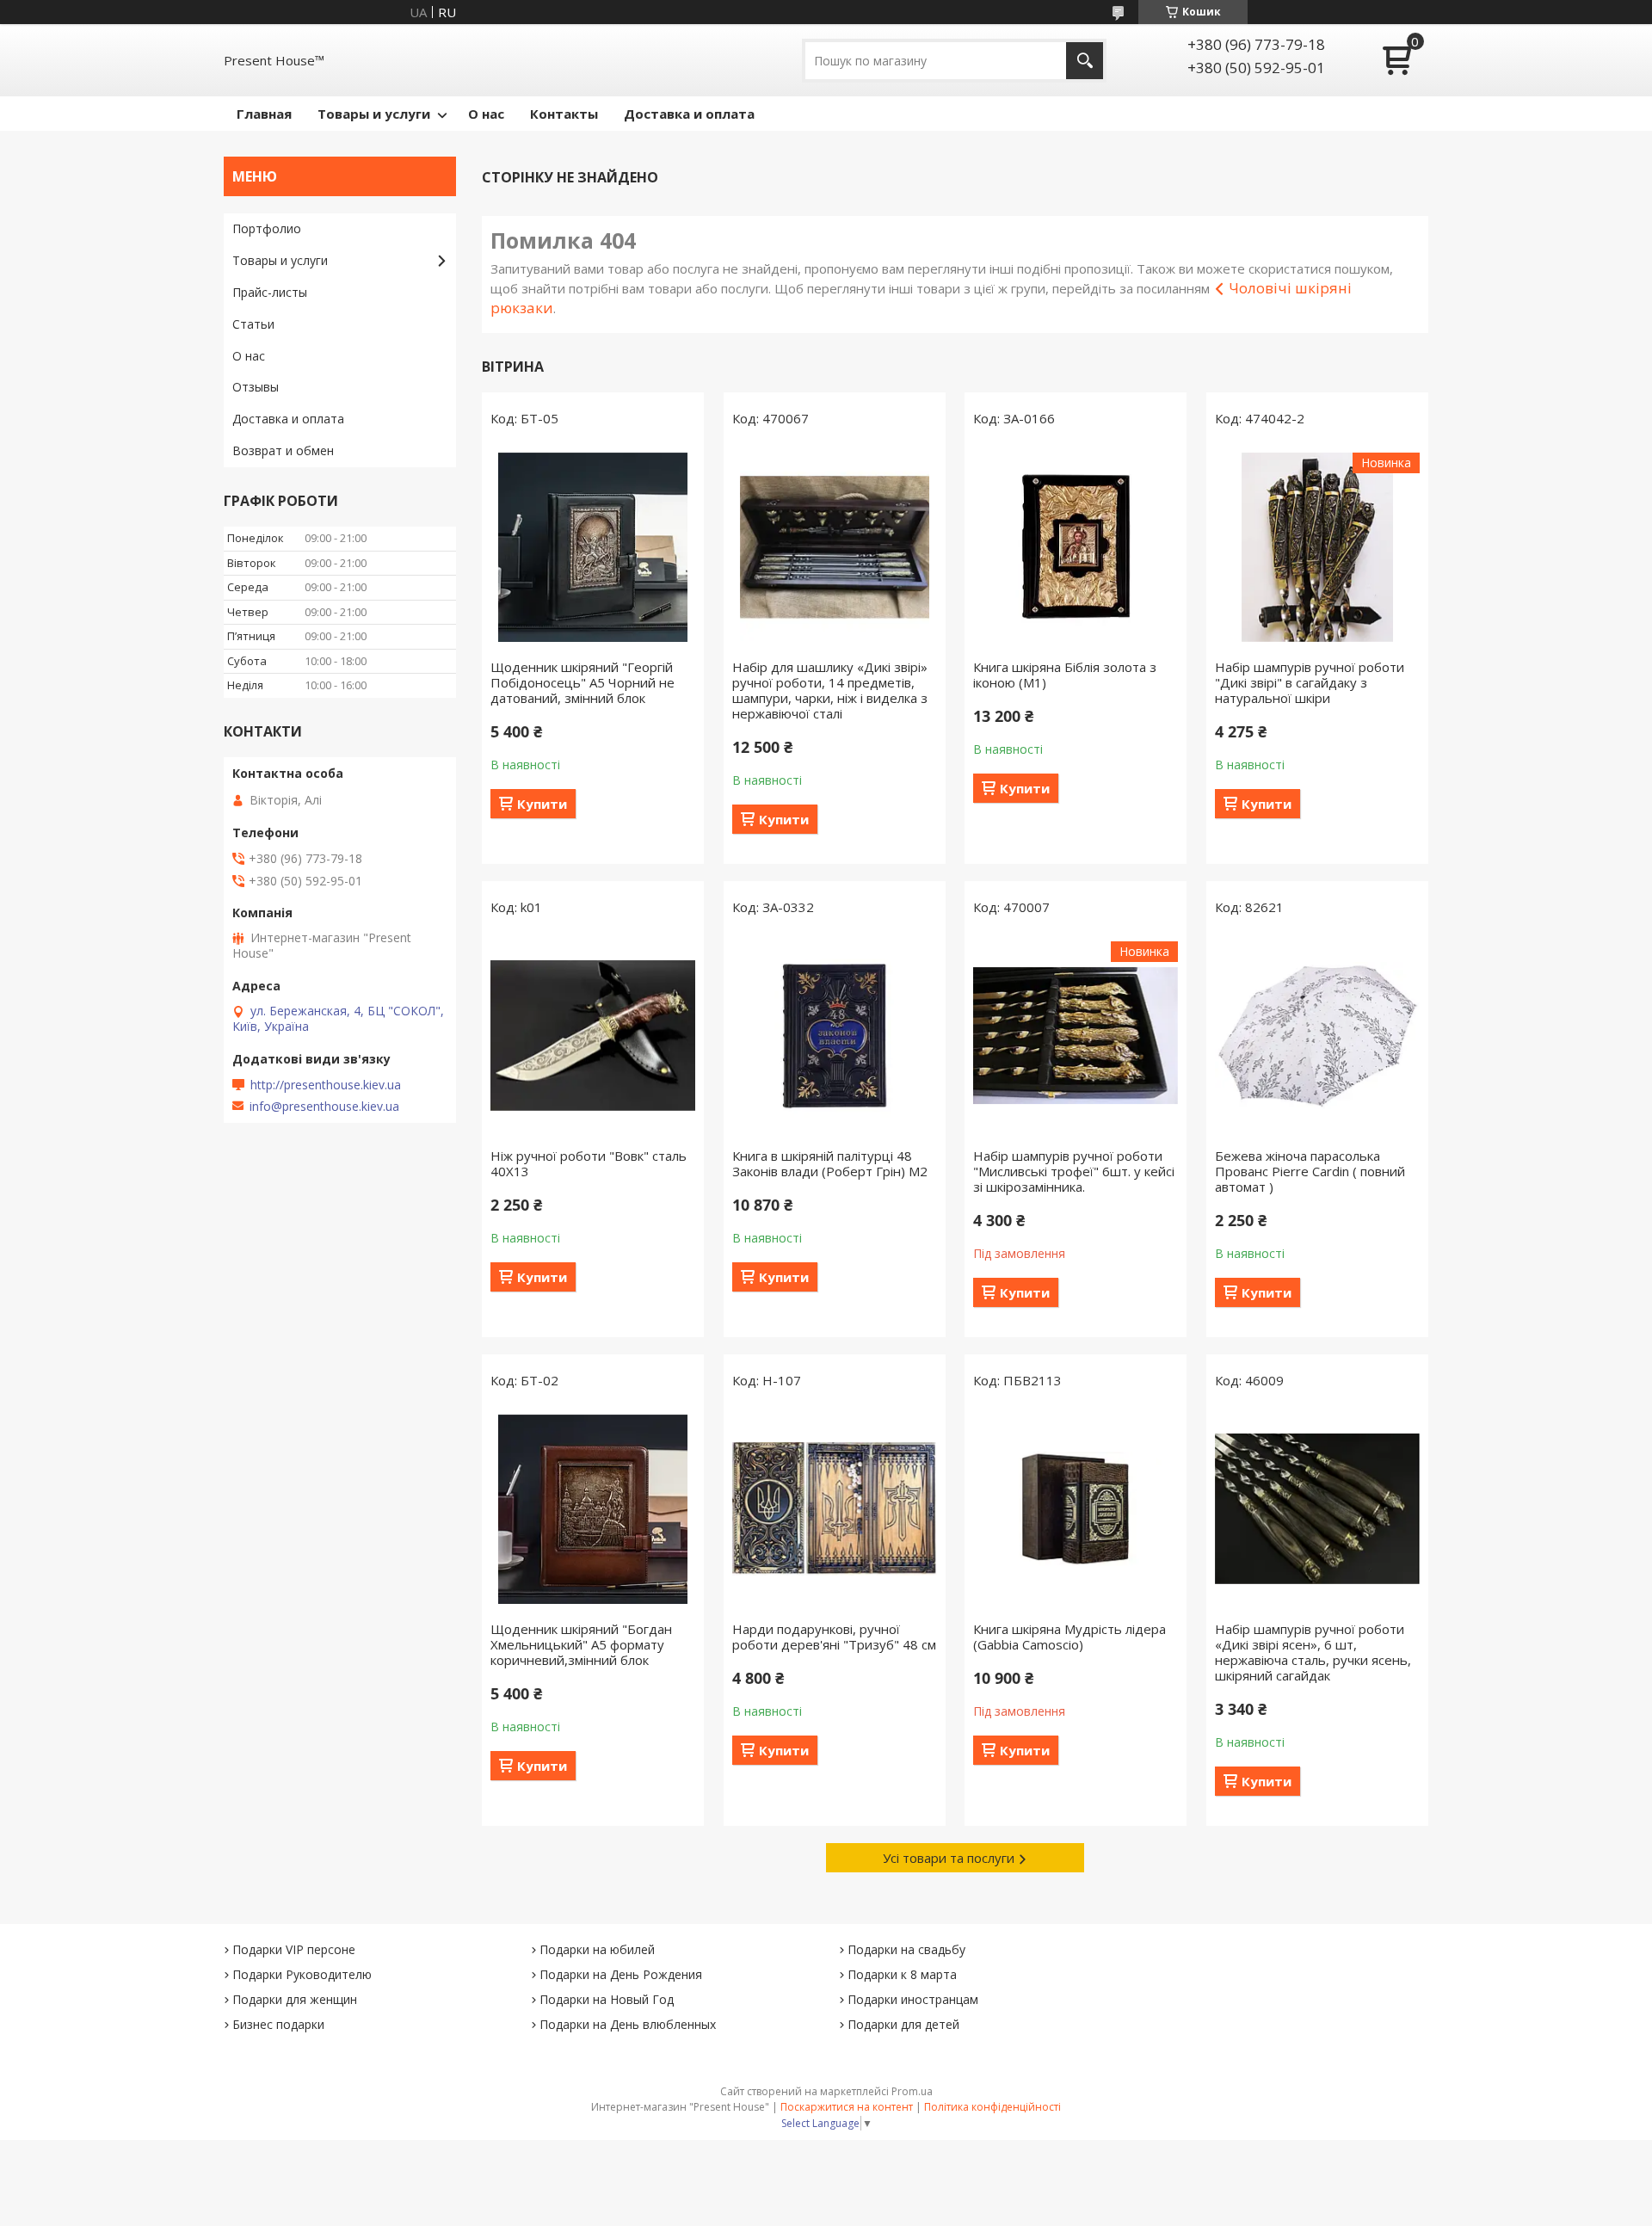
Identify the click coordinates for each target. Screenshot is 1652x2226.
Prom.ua (912, 2091)
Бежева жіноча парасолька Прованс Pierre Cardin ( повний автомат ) (1310, 1171)
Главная (264, 114)
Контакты (564, 114)
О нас (486, 114)
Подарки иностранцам (913, 1999)
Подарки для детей (903, 2024)
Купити (542, 804)
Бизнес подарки (278, 2024)
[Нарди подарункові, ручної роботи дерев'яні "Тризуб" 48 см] (835, 1509)
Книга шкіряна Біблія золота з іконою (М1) (1065, 675)
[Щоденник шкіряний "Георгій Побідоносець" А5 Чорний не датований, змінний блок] (593, 547)
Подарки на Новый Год (607, 1999)
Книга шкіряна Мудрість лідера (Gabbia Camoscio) (1069, 1637)
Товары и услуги (374, 114)
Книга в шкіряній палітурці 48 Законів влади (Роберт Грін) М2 (830, 1163)
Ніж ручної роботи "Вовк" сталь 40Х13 (589, 1163)
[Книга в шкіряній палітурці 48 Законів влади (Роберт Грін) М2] (835, 1036)
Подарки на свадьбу (906, 1949)
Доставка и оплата (689, 114)
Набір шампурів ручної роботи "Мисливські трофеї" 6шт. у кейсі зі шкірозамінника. (1074, 1171)
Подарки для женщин (295, 1999)
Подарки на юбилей (597, 1949)
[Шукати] (1085, 61)
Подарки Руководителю (302, 1974)
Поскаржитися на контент (847, 2107)
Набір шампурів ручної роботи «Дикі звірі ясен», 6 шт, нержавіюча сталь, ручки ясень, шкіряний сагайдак (1313, 1652)
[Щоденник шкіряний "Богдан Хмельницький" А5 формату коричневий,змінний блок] (593, 1509)
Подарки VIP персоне (294, 1949)
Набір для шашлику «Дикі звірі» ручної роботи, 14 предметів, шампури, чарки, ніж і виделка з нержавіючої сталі (830, 690)
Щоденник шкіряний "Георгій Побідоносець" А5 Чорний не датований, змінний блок (583, 682)
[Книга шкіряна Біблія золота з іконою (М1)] (1076, 547)
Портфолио (267, 228)
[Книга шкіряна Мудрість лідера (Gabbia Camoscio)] (1076, 1509)
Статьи (253, 324)
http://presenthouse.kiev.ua (326, 1085)
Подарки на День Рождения (621, 1974)
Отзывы (256, 387)
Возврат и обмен (283, 450)
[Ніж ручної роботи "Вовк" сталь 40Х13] (593, 1036)
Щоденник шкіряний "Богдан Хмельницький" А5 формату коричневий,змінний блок (581, 1644)
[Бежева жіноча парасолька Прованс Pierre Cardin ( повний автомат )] (1317, 1036)
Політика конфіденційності (992, 2107)
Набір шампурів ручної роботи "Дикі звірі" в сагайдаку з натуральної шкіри (1310, 682)
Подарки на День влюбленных (628, 2024)
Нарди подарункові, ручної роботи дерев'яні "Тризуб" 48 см (834, 1637)
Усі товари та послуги (949, 1858)
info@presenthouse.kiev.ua (324, 1107)
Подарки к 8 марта (902, 1974)
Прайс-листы (270, 292)
